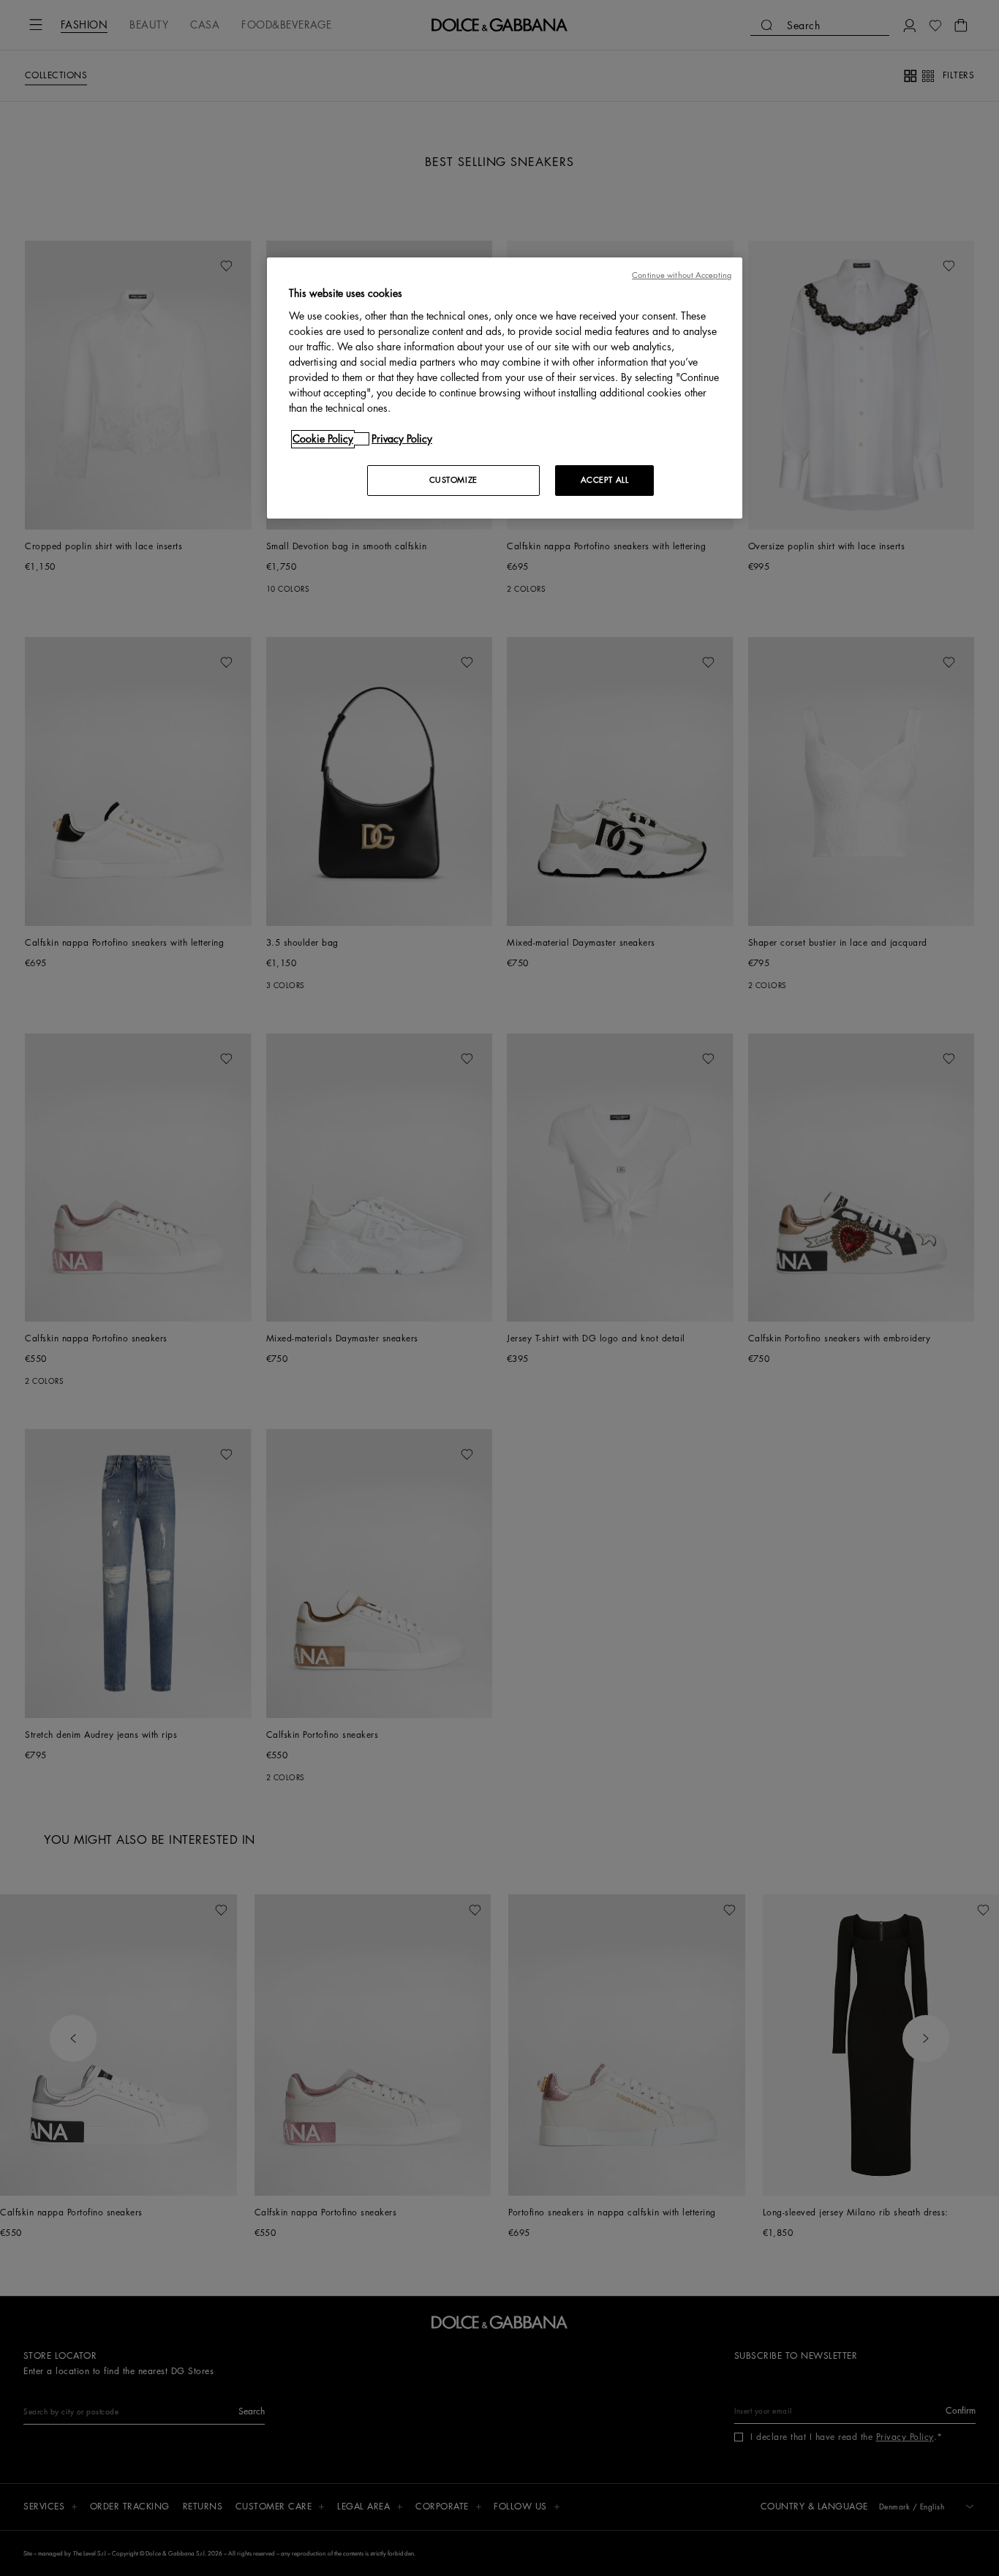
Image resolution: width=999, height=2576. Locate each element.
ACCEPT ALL (605, 480)
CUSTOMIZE (453, 480)
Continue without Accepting (682, 275)
